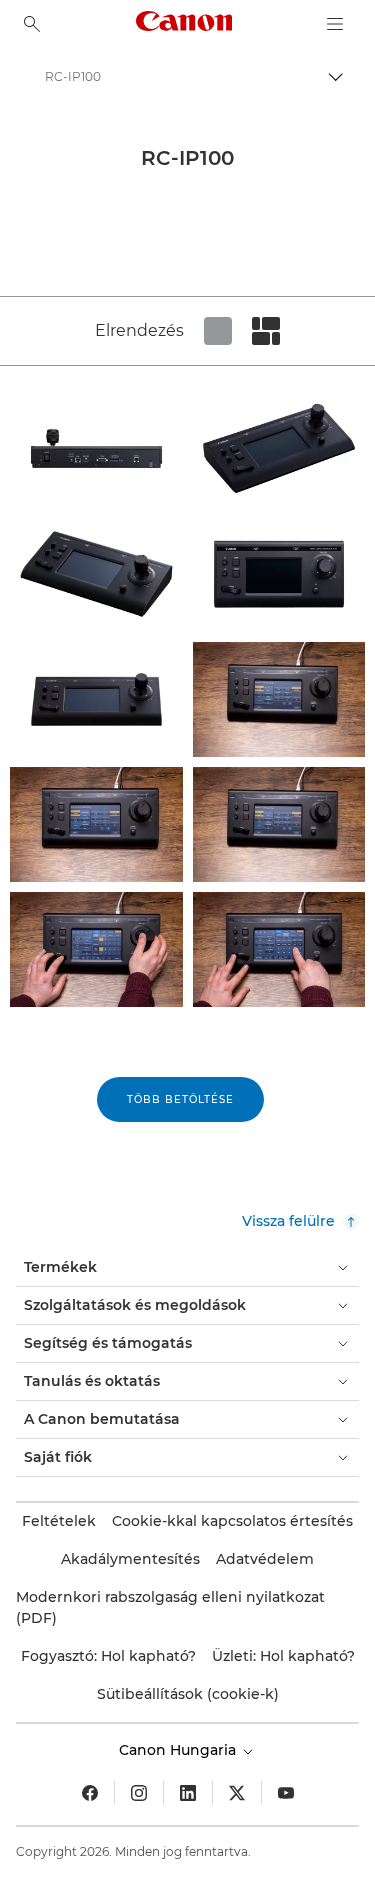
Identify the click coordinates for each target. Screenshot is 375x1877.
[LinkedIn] (188, 1793)
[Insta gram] (139, 1793)
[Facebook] (90, 1793)
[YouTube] (286, 1793)
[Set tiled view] (218, 331)
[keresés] (32, 24)
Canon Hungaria (179, 1750)
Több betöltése (180, 1099)
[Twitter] (237, 1793)
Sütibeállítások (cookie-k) (188, 1694)
